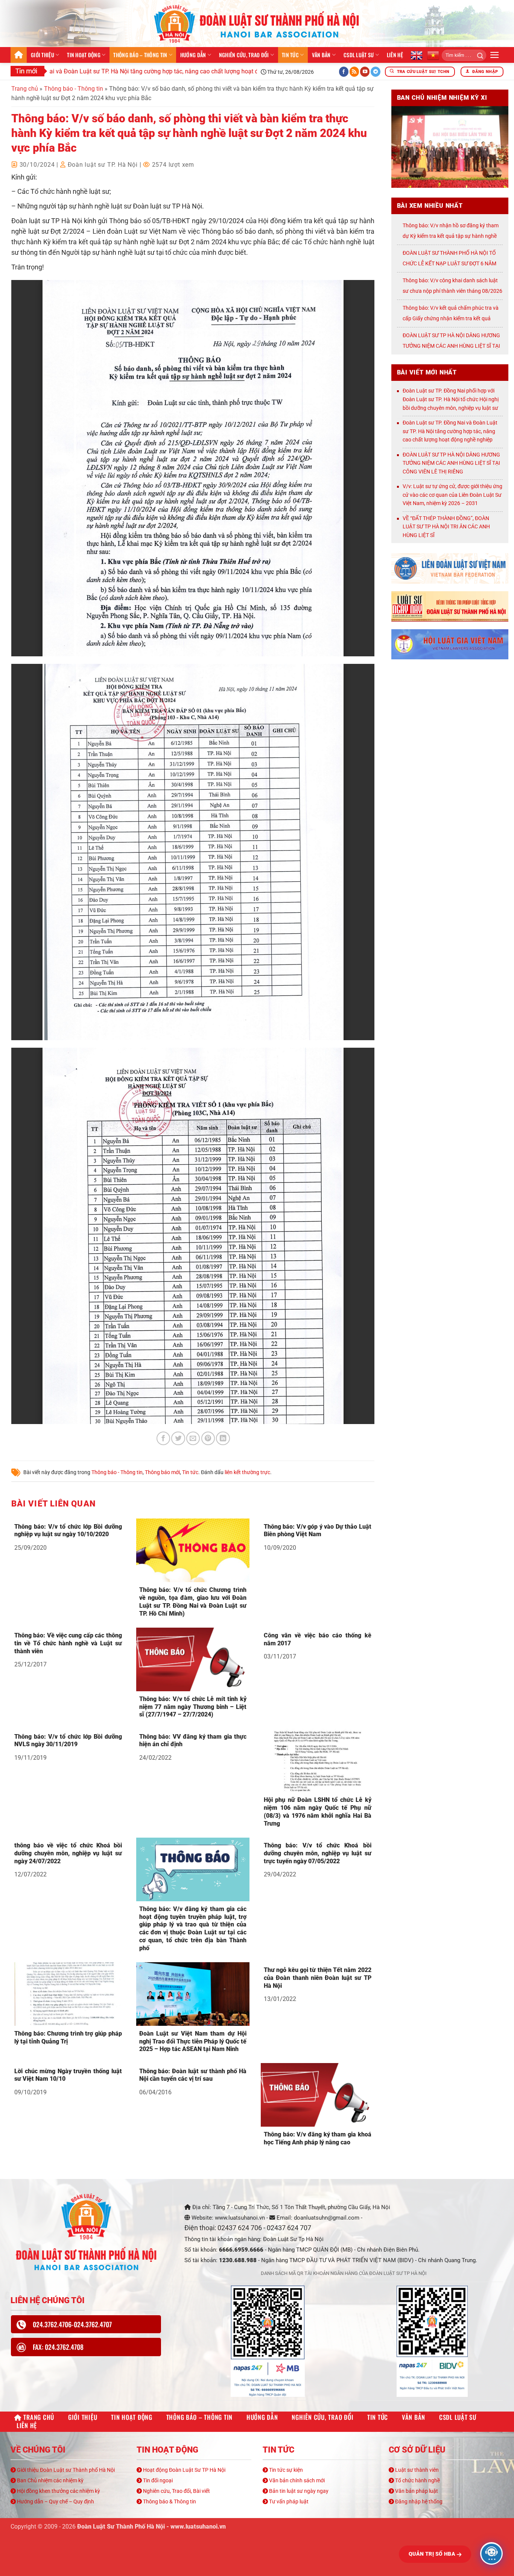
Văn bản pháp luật (416, 2491)
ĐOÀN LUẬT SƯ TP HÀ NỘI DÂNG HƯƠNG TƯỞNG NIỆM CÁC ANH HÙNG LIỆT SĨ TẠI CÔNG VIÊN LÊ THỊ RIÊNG (451, 346)
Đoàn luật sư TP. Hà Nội (103, 165)
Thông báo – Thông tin (140, 55)
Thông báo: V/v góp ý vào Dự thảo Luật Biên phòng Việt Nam (318, 1531)
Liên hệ (395, 55)
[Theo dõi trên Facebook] (344, 72)
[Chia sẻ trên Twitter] (178, 1438)
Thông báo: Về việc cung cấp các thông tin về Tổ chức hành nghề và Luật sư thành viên (68, 1643)
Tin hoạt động (84, 55)
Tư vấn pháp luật (288, 2501)
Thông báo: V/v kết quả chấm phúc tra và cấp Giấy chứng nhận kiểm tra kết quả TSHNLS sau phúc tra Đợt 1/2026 (451, 318)
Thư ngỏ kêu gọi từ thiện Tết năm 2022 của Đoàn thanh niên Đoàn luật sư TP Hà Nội (318, 1978)
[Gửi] (478, 55)
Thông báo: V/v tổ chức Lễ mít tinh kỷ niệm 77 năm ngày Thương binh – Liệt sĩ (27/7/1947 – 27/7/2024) (193, 1707)
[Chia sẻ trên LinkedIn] (223, 1438)
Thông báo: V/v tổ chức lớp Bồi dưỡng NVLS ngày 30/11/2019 (68, 1741)
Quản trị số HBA (433, 2554)
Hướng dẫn (193, 55)
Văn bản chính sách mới (296, 2480)
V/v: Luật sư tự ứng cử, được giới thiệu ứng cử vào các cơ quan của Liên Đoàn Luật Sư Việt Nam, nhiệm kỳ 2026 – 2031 (452, 495)
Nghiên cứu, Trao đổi (244, 55)
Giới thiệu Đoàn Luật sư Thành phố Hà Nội (65, 2470)
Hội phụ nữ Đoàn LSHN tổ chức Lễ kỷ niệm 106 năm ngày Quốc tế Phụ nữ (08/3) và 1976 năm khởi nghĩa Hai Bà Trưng (318, 1811)
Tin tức (290, 55)
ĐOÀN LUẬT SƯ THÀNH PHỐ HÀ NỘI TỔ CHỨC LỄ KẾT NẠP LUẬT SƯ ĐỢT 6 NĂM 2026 (449, 263)
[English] (417, 55)
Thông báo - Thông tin (74, 89)
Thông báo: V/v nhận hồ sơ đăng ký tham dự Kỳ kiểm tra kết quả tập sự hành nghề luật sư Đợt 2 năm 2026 (451, 236)
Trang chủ (19, 55)
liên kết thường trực (247, 1472)
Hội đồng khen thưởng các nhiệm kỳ (58, 2491)
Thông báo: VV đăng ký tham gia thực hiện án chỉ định (193, 1741)
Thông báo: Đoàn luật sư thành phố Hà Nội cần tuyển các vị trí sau (193, 2075)
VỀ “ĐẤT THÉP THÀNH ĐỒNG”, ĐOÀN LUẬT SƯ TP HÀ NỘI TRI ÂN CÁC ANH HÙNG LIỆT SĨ (446, 527)
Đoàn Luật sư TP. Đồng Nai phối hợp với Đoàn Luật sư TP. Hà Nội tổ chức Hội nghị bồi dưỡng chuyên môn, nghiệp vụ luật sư (451, 399)
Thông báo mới (162, 1472)
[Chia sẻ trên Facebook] (163, 1438)
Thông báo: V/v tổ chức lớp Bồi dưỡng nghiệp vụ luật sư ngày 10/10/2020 (68, 1531)
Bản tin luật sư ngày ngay (298, 2491)
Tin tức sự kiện (285, 2470)
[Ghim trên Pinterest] (208, 1438)
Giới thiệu (43, 55)
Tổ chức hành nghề (417, 2480)
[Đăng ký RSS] (354, 72)
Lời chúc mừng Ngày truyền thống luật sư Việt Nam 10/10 (68, 2075)
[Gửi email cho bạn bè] (193, 1438)
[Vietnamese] (433, 55)
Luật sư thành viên (416, 2470)
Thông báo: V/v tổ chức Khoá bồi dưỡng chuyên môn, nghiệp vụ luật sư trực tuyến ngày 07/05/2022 (318, 1853)
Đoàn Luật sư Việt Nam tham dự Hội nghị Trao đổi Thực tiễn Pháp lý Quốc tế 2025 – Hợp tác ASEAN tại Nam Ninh (193, 2041)
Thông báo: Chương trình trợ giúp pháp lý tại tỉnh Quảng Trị (68, 2037)
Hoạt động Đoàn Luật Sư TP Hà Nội (184, 2470)
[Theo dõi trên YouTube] (365, 72)
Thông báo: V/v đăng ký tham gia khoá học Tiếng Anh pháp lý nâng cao (318, 2138)
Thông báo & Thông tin (169, 2501)
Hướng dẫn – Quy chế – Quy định (55, 2501)
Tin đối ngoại (157, 2480)
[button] (495, 55)
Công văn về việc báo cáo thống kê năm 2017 (318, 1639)
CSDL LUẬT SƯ (359, 55)
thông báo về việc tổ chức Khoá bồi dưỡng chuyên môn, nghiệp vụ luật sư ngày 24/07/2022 (68, 1853)
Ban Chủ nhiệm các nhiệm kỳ (50, 2480)
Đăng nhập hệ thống (418, 2501)
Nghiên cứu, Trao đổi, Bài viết (176, 2491)
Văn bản (321, 55)
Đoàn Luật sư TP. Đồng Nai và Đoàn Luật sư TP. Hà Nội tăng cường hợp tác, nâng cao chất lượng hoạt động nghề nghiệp (450, 431)
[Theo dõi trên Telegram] (376, 72)
